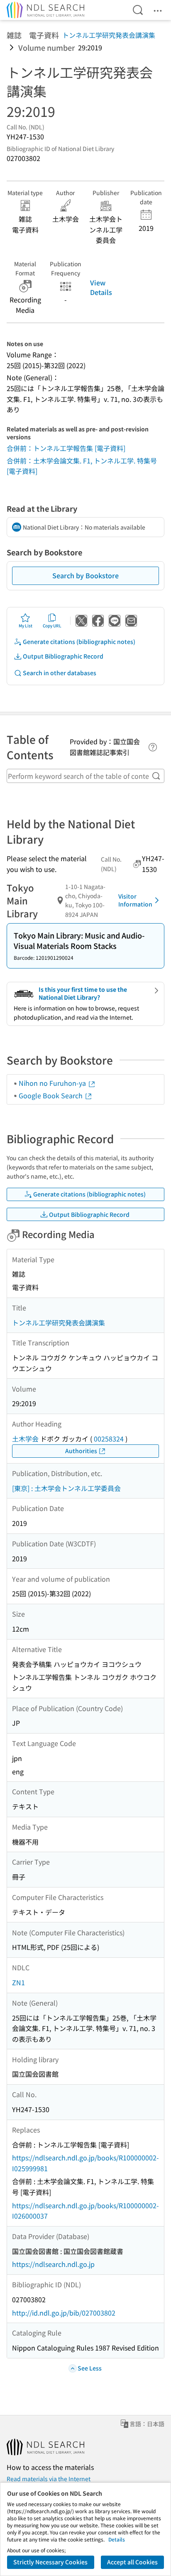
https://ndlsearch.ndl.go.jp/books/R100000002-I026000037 (85, 2211)
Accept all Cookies (132, 2562)
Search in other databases (60, 673)
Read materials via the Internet (49, 2479)
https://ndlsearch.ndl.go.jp (53, 2264)
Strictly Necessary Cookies (50, 2562)
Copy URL (52, 625)
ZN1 (18, 1982)
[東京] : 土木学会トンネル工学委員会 (66, 1488)
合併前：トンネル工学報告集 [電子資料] (66, 448)
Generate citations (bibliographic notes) (79, 642)
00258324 (109, 1439)
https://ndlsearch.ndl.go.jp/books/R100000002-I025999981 (85, 2163)
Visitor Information (135, 900)
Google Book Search (51, 1095)
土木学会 (25, 1439)
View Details (101, 287)
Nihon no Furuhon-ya (53, 1083)
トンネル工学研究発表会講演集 (109, 35)
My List (26, 625)
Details (117, 2539)
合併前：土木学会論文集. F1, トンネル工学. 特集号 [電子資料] (82, 466)
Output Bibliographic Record (63, 656)
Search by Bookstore (85, 575)
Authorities (81, 1451)
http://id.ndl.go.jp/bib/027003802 (64, 2313)
